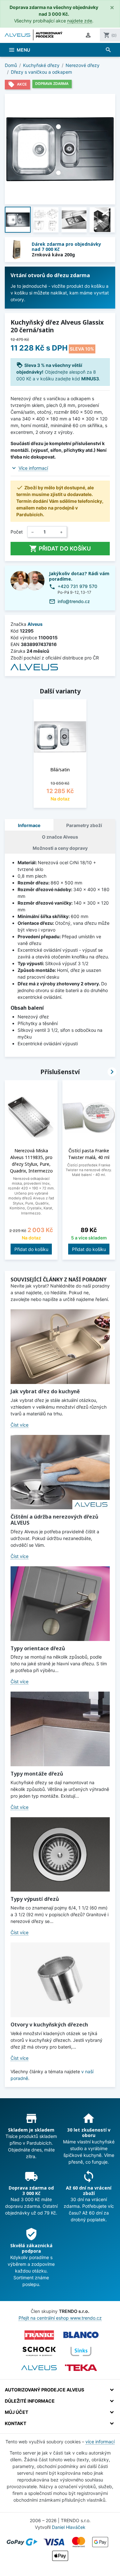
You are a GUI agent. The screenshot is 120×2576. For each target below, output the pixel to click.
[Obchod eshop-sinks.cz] (81, 2351)
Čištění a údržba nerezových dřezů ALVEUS (54, 1520)
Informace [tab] (29, 825)
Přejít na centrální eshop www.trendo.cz (60, 2318)
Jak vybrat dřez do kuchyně (45, 1391)
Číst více (20, 1425)
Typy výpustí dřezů (35, 1899)
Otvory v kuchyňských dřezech (49, 2025)
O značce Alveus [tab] (60, 837)
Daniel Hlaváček (69, 2527)
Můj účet (16, 2412)
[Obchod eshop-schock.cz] (39, 2351)
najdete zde (80, 21)
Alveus (35, 624)
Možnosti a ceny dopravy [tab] (60, 848)
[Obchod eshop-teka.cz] (81, 2368)
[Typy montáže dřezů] (60, 1729)
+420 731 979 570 (77, 586)
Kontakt (16, 2423)
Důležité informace (30, 2401)
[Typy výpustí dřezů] (60, 1855)
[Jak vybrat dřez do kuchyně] (60, 1347)
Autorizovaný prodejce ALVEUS (44, 2390)
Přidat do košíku (60, 549)
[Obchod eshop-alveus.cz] (39, 2368)
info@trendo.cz (74, 601)
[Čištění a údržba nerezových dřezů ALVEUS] (60, 1472)
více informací (100, 2442)
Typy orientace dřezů (38, 1648)
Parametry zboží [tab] (84, 825)
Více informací (33, 468)
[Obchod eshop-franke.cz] (39, 2335)
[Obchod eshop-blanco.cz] (81, 2335)
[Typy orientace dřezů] (60, 1604)
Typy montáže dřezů (37, 1774)
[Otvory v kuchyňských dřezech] (60, 1980)
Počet (17, 532)
